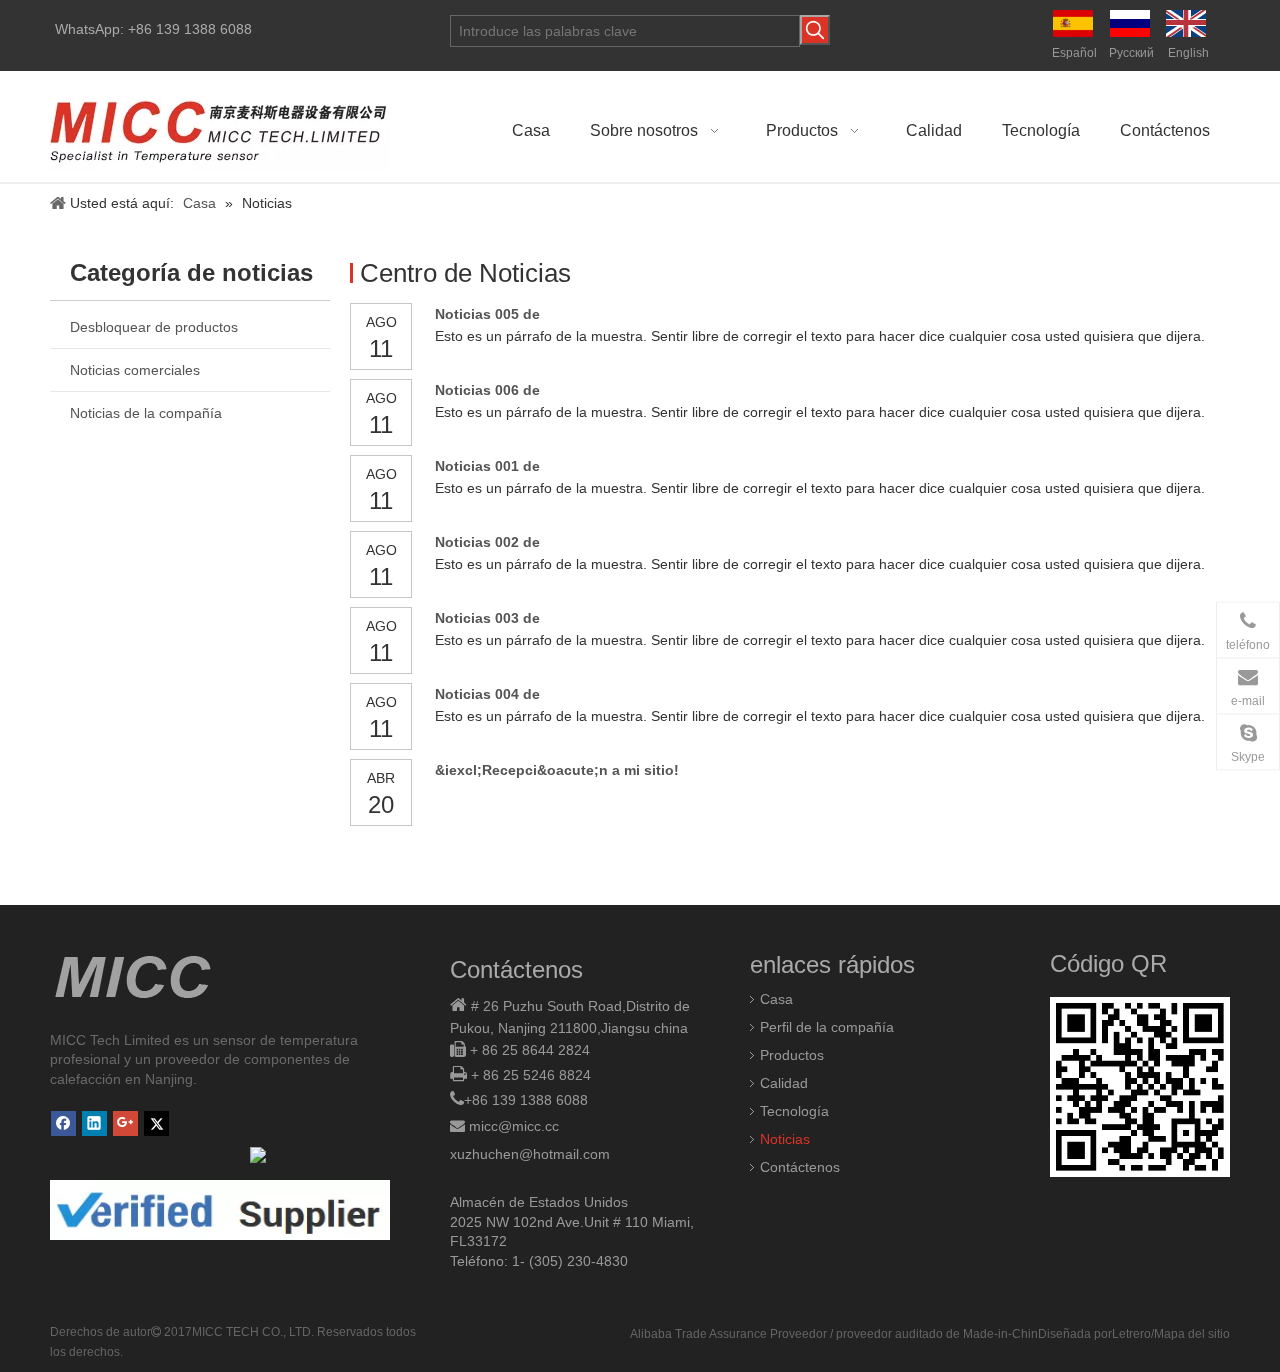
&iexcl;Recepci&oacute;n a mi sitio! (557, 770)
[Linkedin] (94, 1123)
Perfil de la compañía (827, 1027)
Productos (792, 1055)
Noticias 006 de (487, 390)
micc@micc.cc (514, 1126)
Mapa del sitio (1192, 1334)
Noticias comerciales (135, 370)
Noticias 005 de (487, 314)
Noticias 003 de (487, 618)
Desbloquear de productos (154, 327)
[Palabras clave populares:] (815, 30)
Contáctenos (800, 1167)
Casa (776, 999)
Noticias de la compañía (146, 413)
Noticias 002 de (487, 542)
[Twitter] (156, 1123)
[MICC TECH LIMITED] (219, 126)
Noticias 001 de (487, 466)
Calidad (784, 1083)
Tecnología (794, 1111)
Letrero (1131, 1334)
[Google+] (125, 1123)
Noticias (785, 1139)
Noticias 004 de (487, 694)
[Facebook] (63, 1123)
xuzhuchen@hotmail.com (530, 1154)
